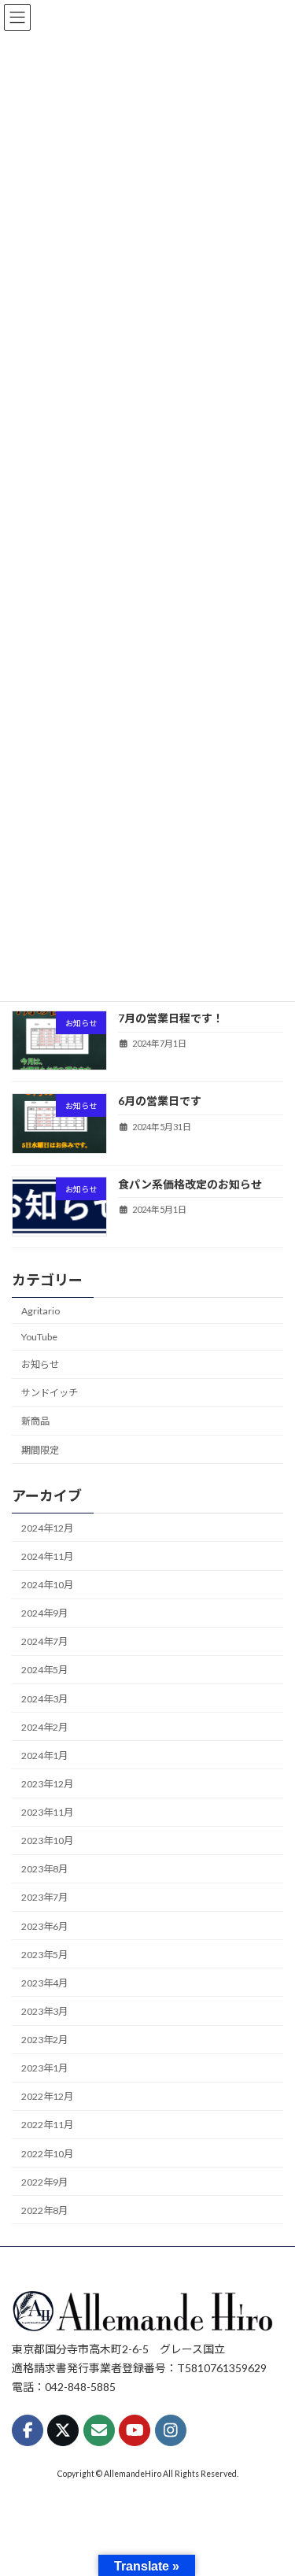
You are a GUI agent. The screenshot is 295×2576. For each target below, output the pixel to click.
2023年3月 (44, 2011)
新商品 (35, 1421)
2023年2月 (44, 2040)
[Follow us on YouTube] (135, 2430)
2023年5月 (44, 1955)
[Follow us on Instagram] (171, 2430)
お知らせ (40, 1364)
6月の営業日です (160, 1101)
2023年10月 (47, 1841)
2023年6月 (44, 1926)
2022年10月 (47, 2153)
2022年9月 (44, 2182)
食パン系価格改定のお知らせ (190, 1184)
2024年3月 (44, 1698)
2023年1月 (44, 2068)
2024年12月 (47, 1528)
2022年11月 (47, 2125)
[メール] (99, 2430)
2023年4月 (44, 1983)
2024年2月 (44, 1727)
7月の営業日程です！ (171, 1018)
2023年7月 (44, 1897)
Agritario (41, 1311)
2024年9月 (44, 1613)
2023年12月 (47, 1784)
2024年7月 (44, 1641)
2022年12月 (47, 2096)
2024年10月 (47, 1585)
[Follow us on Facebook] (28, 2430)
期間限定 (40, 1449)
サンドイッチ (50, 1393)
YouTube (39, 1337)
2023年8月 (44, 1869)
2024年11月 (47, 1556)
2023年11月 (47, 1812)
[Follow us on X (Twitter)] (63, 2430)
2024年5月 (44, 1670)
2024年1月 (44, 1756)
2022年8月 (44, 2210)
